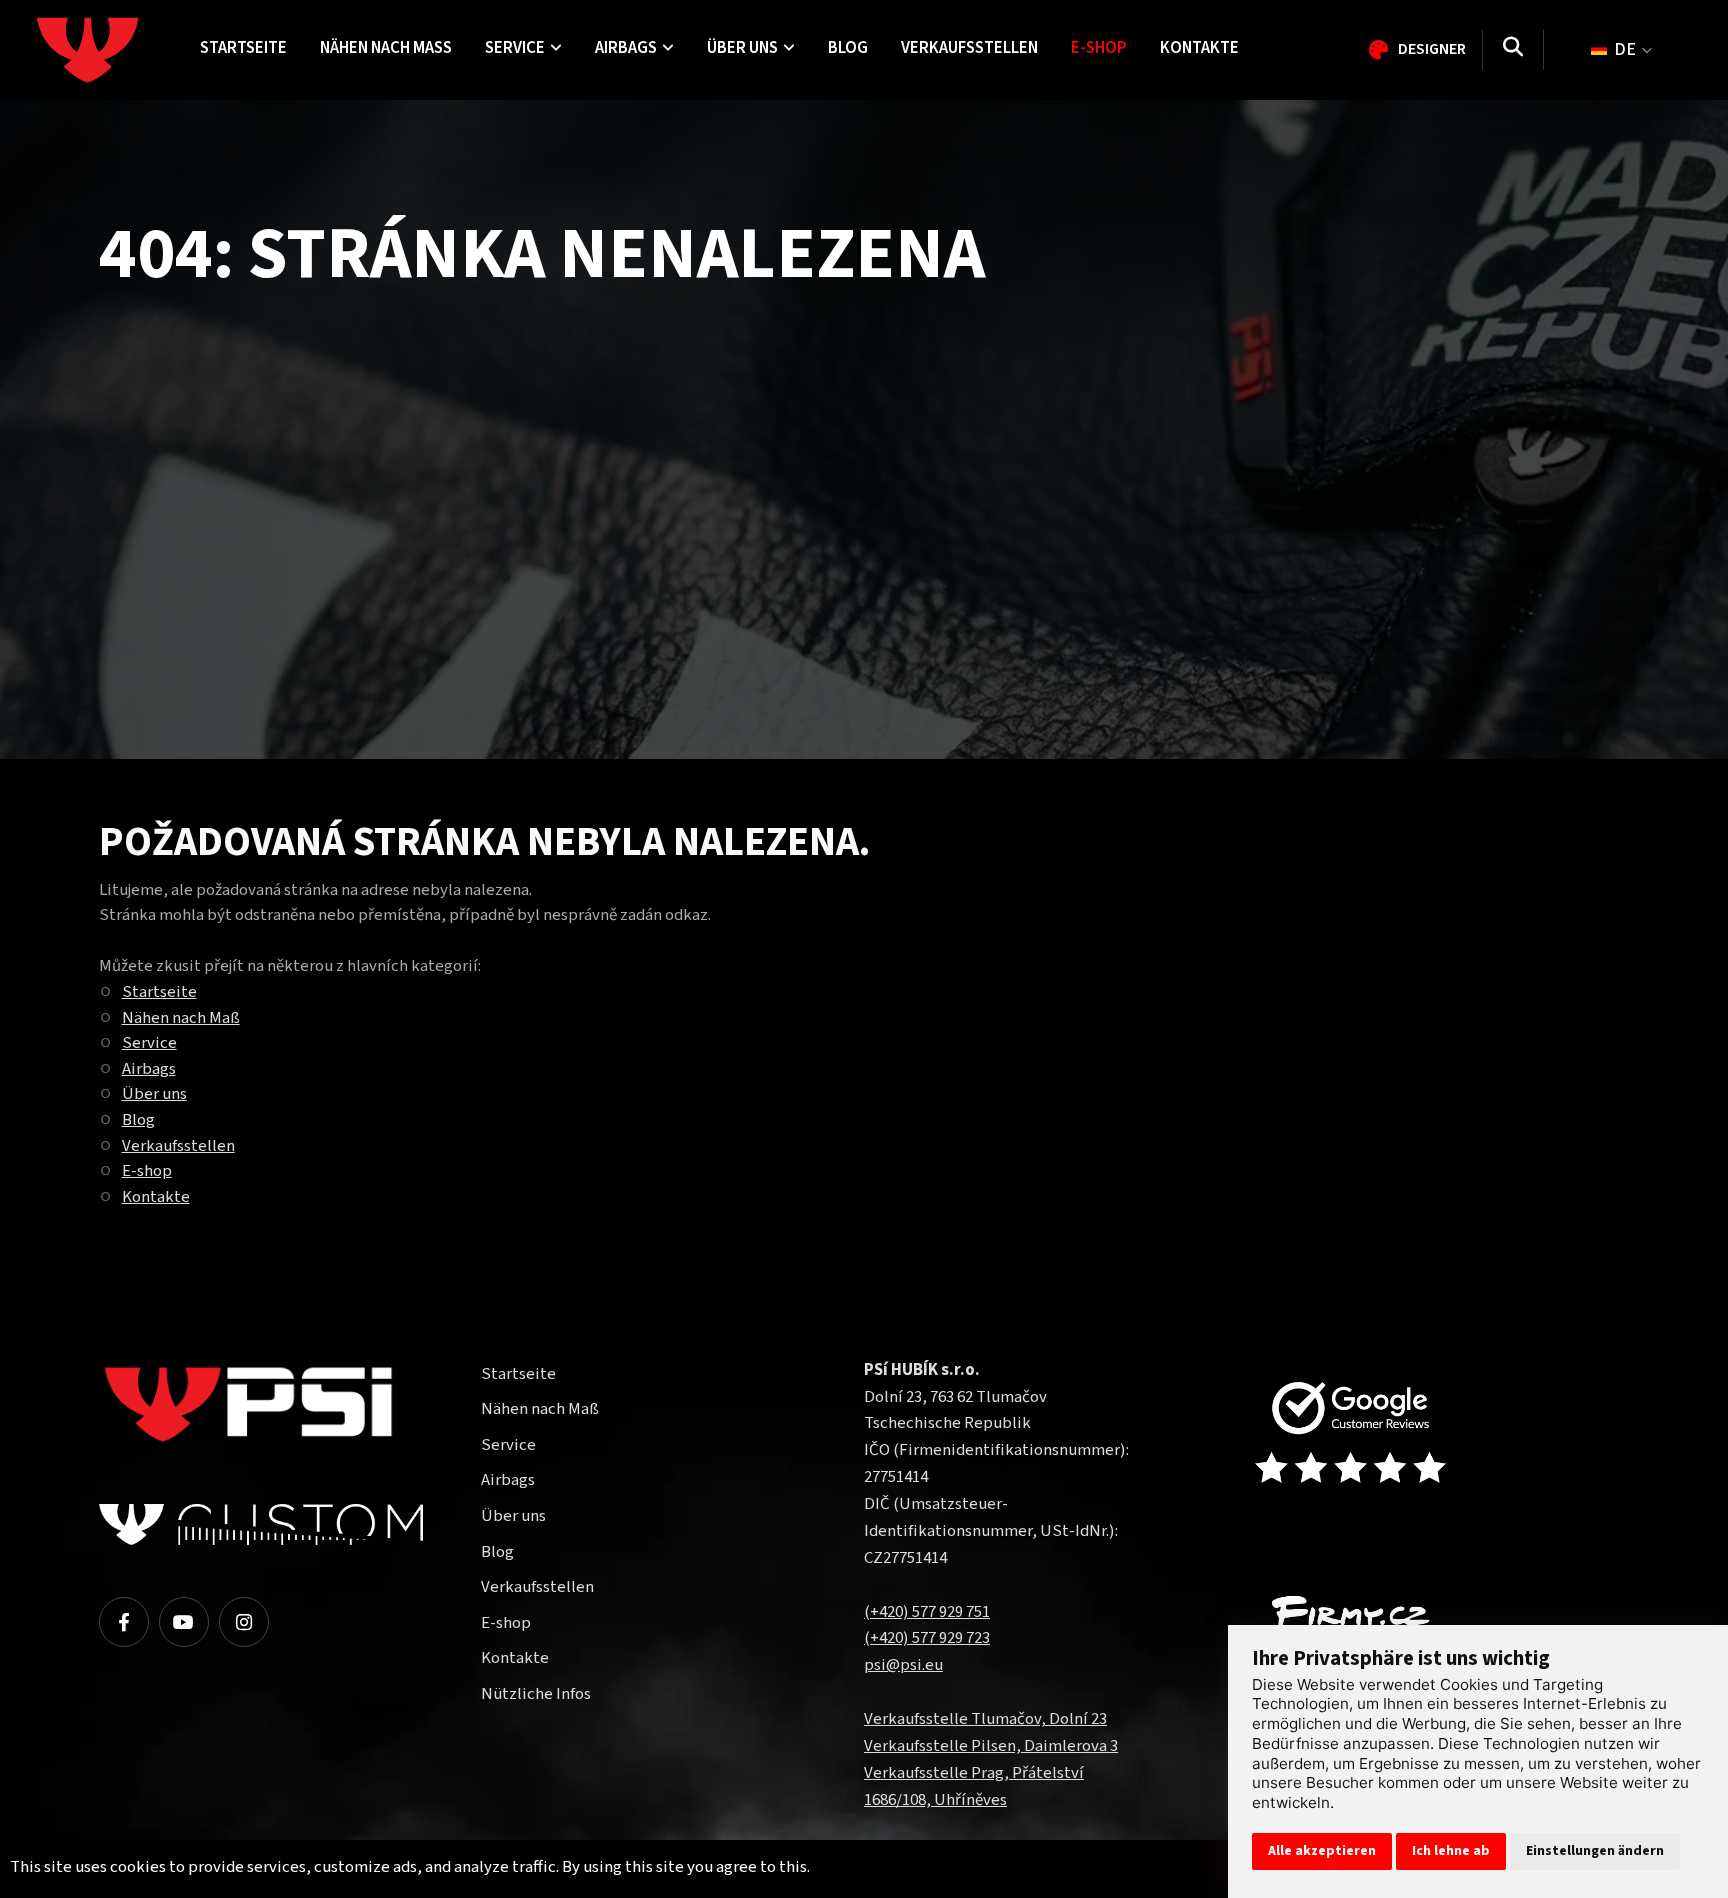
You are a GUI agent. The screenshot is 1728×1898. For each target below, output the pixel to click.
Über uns (154, 1094)
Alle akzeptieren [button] (1322, 1851)
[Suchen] (1513, 50)
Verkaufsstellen (178, 1146)
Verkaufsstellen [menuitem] (969, 48)
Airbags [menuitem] (626, 48)
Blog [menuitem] (848, 48)
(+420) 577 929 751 (927, 1612)
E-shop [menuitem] (1099, 48)
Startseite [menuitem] (243, 48)
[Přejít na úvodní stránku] (1386, 1435)
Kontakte (156, 1197)
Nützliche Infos (536, 1694)
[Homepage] (110, 50)
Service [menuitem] (515, 48)
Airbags (149, 1069)
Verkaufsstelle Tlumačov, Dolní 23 (985, 1719)
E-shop (147, 1171)
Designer (1432, 49)
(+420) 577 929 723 (927, 1638)
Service (149, 1043)
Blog (138, 1120)
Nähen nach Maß (181, 1018)
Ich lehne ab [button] (1451, 1851)
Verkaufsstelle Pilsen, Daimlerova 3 (991, 1746)
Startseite (159, 992)
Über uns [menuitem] (742, 48)
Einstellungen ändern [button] (1595, 1851)
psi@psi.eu (903, 1665)
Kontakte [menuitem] (1199, 48)
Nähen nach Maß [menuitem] (386, 48)
